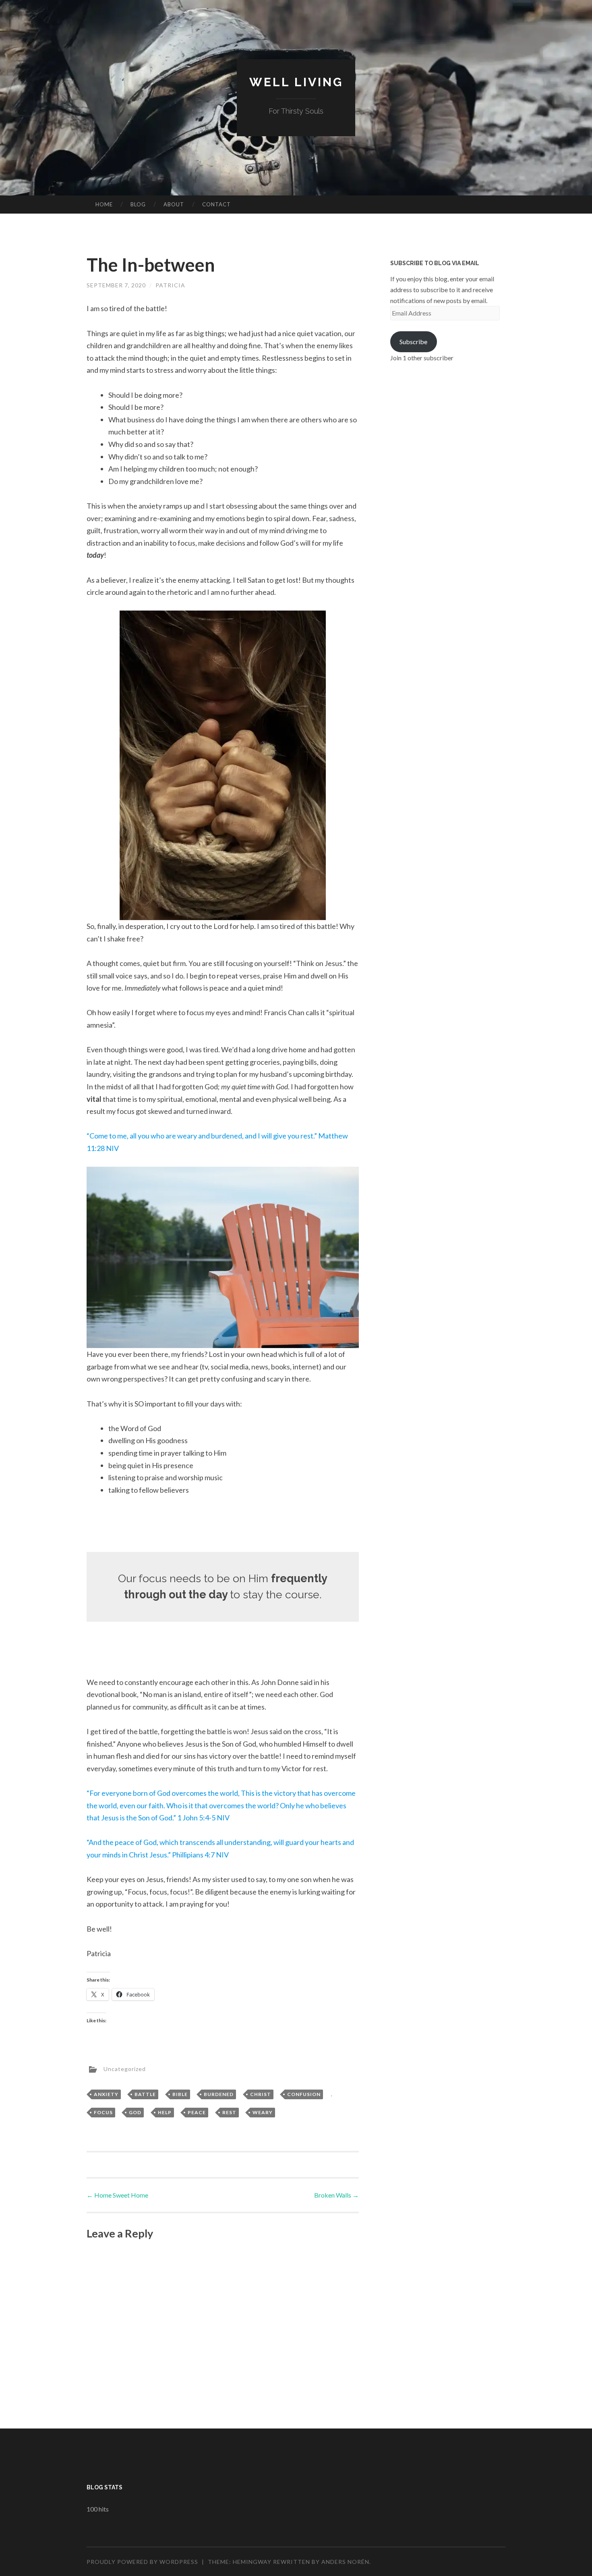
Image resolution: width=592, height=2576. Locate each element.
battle (145, 2094)
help (165, 2112)
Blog (138, 204)
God (135, 2112)
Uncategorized (125, 2069)
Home (104, 204)
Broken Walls (336, 2195)
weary (263, 2112)
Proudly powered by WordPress (142, 2562)
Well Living (296, 82)
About (174, 204)
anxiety (106, 2094)
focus (103, 2112)
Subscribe (413, 342)
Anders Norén (345, 2562)
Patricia (170, 285)
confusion (304, 2094)
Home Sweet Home (117, 2195)
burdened (219, 2094)
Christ (261, 2094)
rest (229, 2112)
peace (197, 2112)
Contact (216, 204)
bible (180, 2094)
